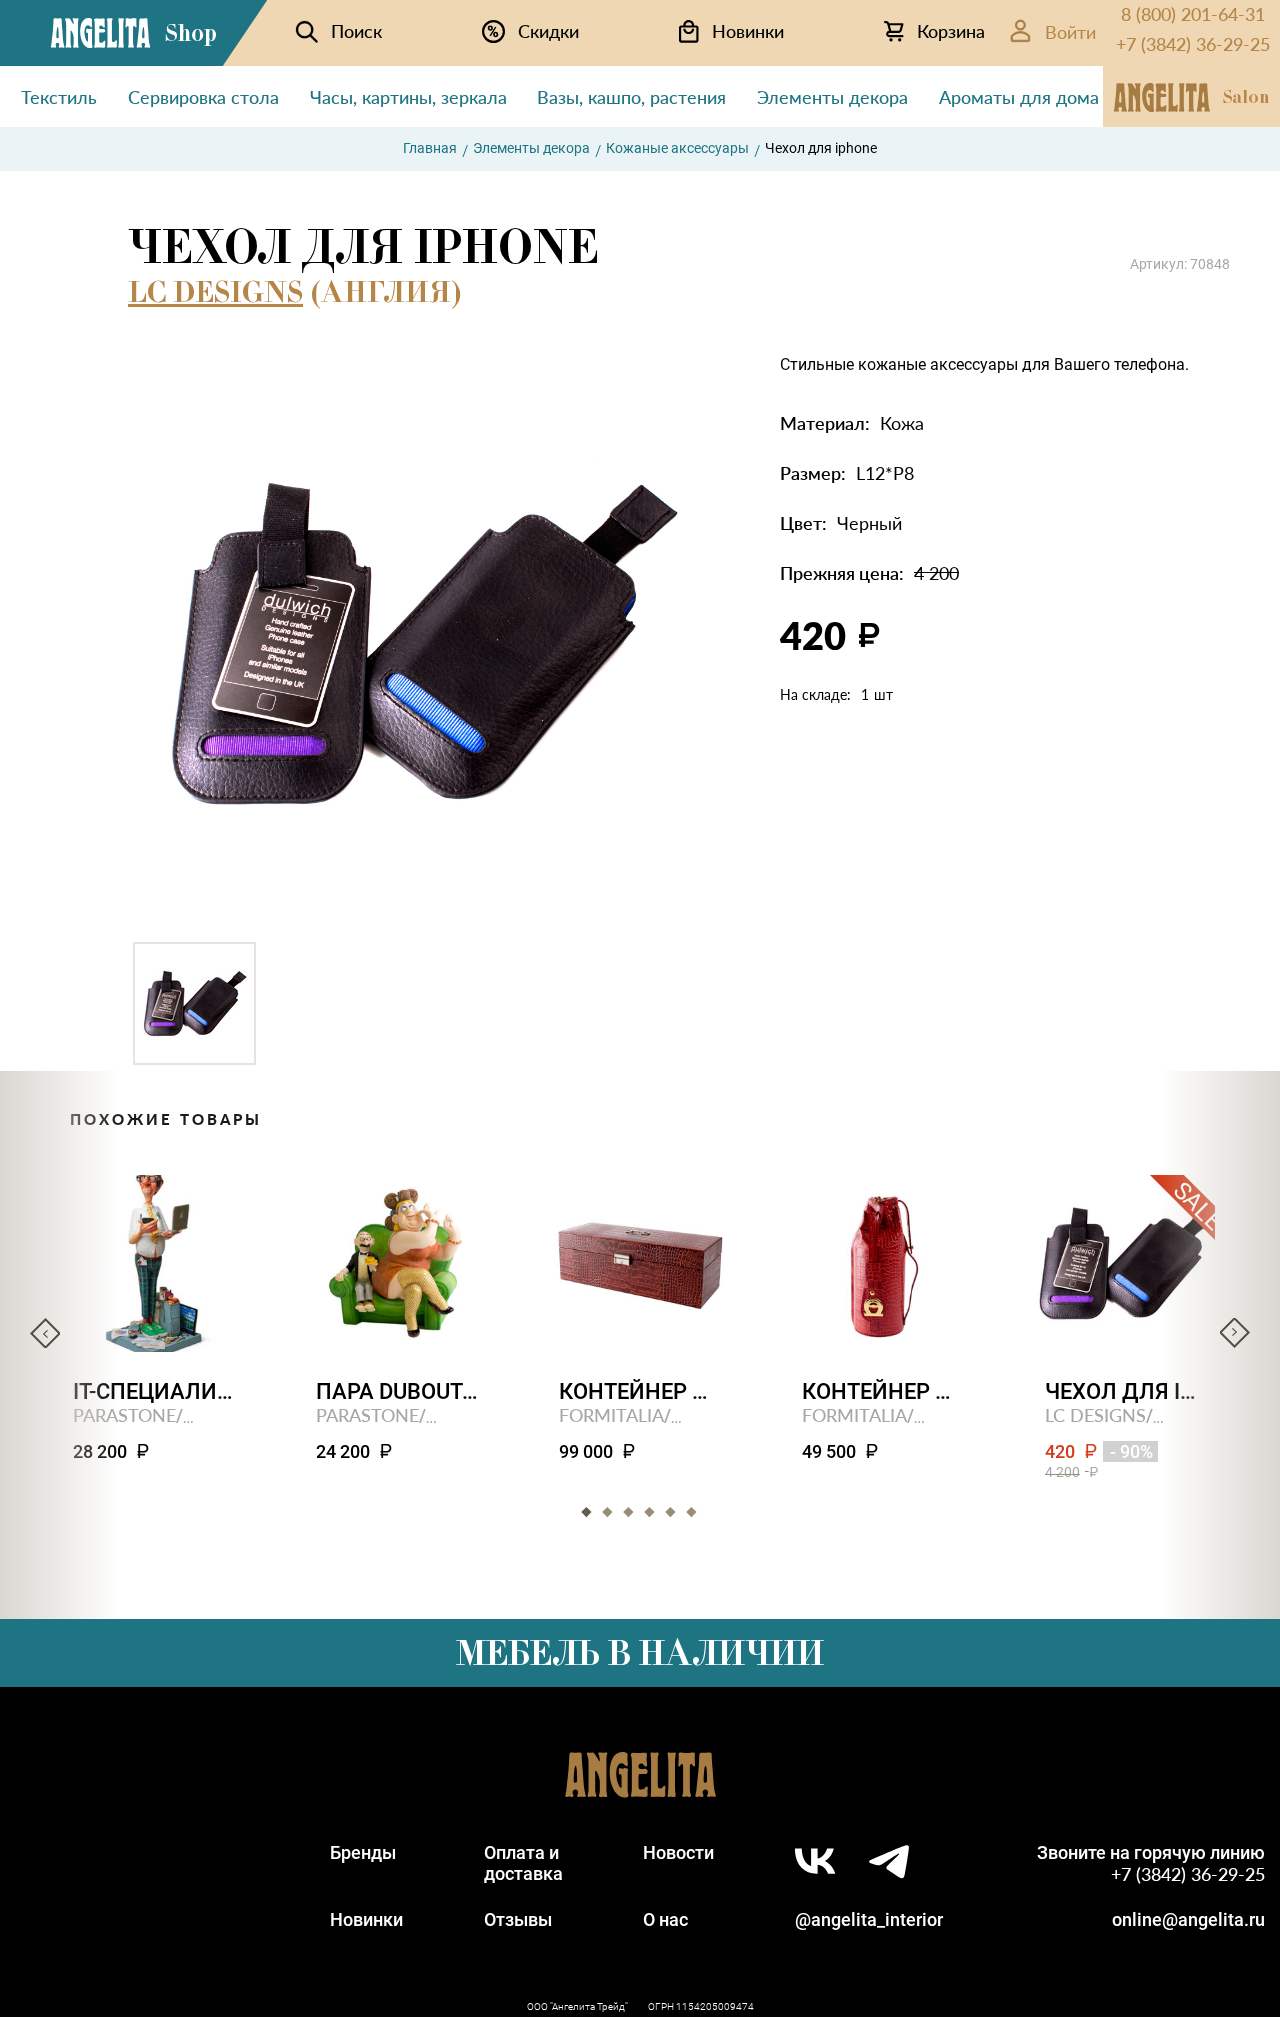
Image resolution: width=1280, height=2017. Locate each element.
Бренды (363, 1852)
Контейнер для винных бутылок (640, 1391)
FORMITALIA (611, 1414)
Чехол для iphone (1126, 1391)
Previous (45, 1333)
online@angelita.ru (1188, 1919)
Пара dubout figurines (397, 1391)
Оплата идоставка (523, 1863)
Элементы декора (531, 148)
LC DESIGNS (215, 292)
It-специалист (154, 1391)
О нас (665, 1919)
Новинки (366, 1919)
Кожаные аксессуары (677, 148)
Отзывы (518, 1919)
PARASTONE (124, 1414)
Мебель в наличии (640, 1653)
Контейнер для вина (883, 1391)
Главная (430, 148)
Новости (678, 1852)
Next (1235, 1333)
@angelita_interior (869, 1919)
